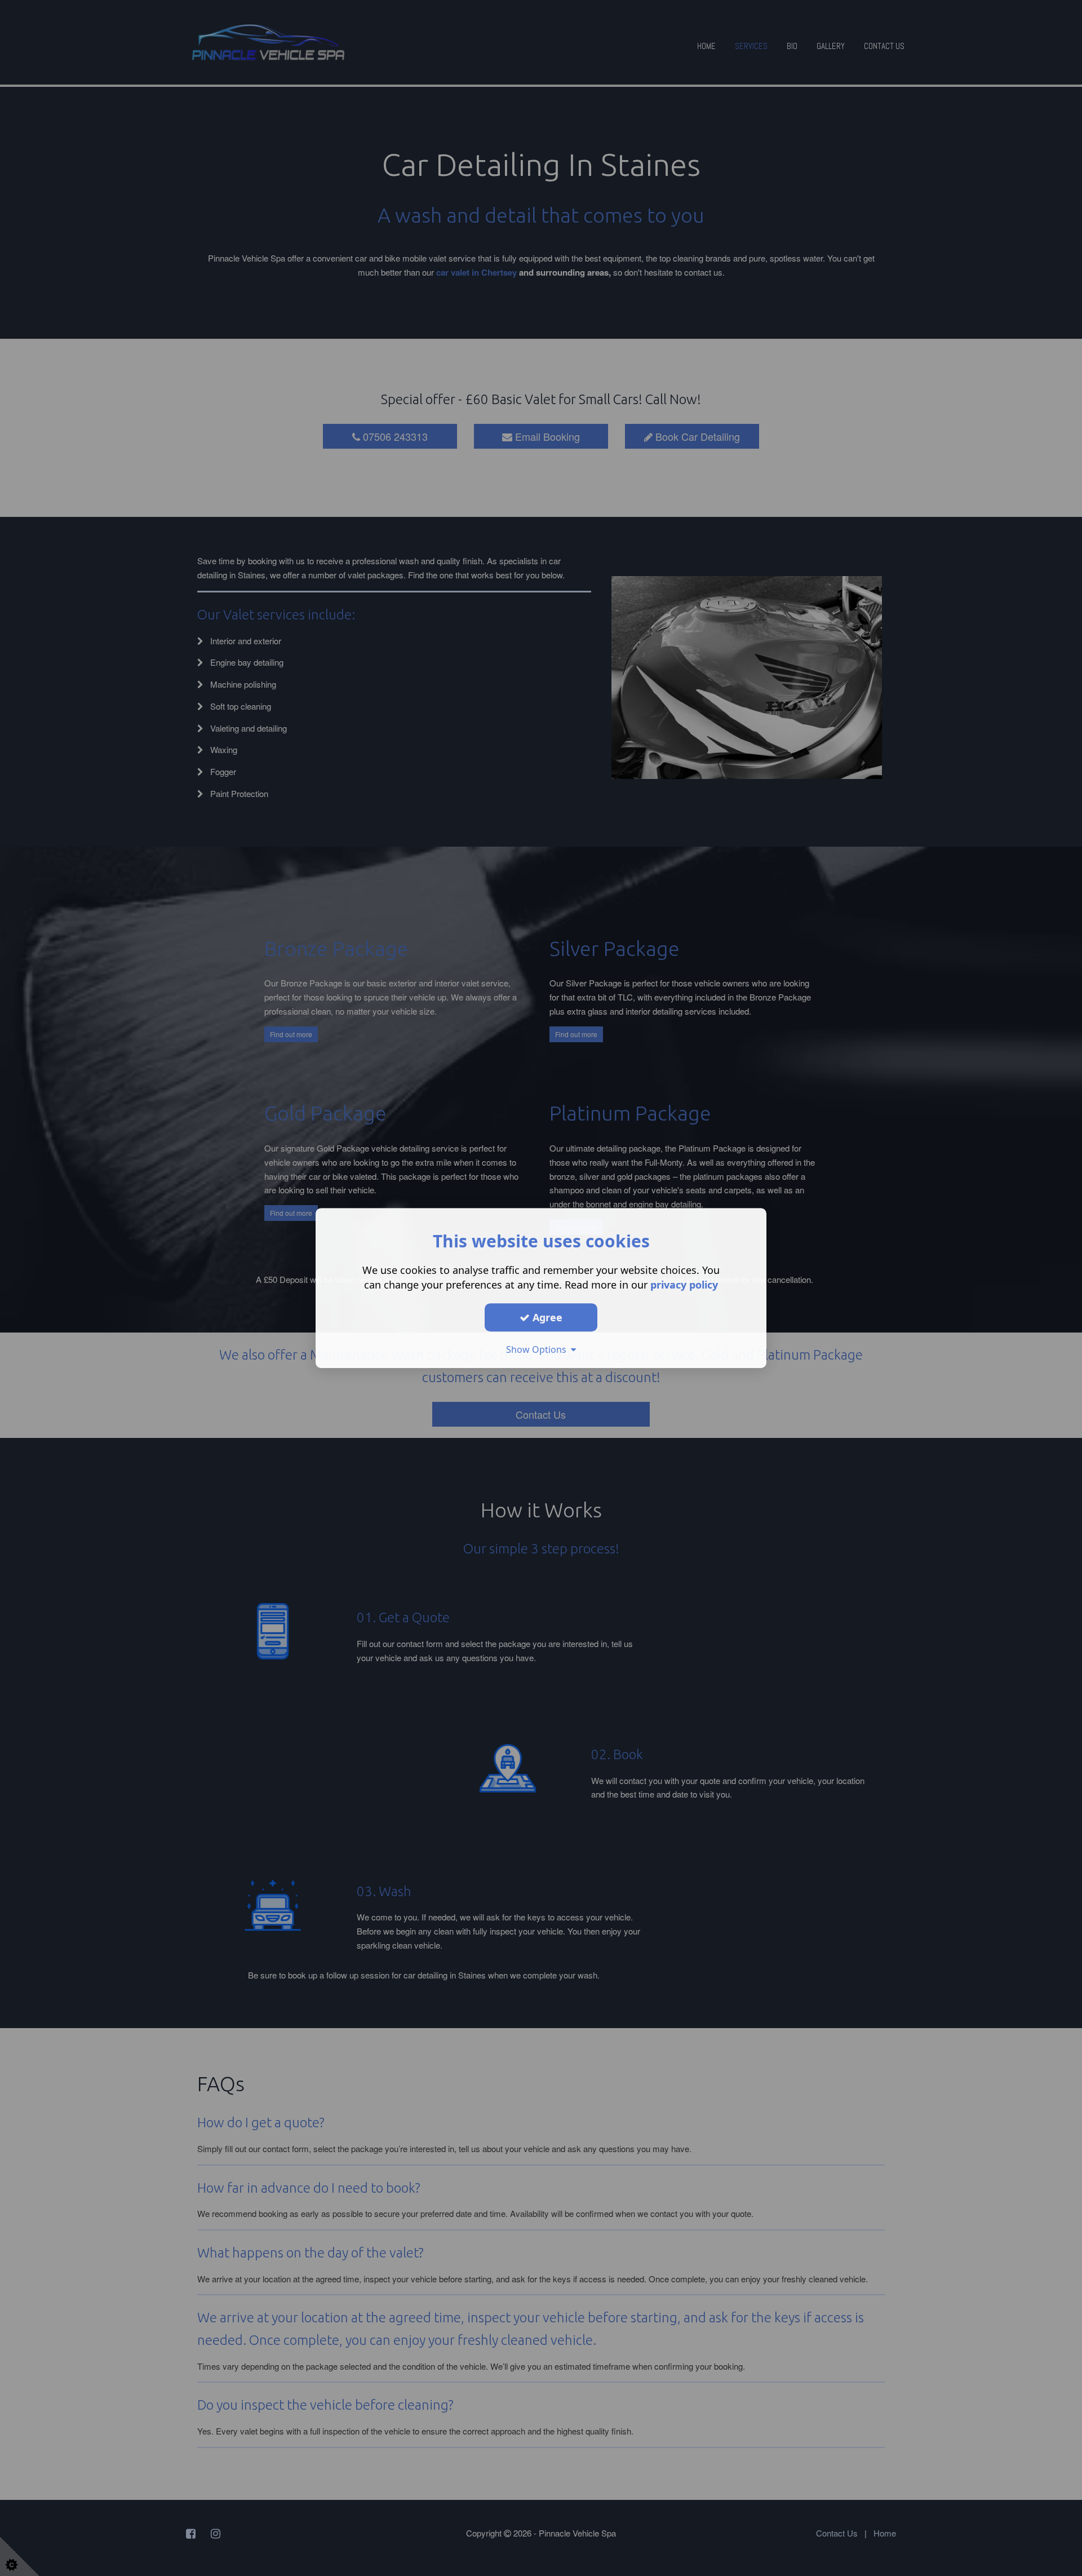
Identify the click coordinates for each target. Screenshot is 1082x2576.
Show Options (538, 1349)
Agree (546, 1317)
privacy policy (684, 1285)
